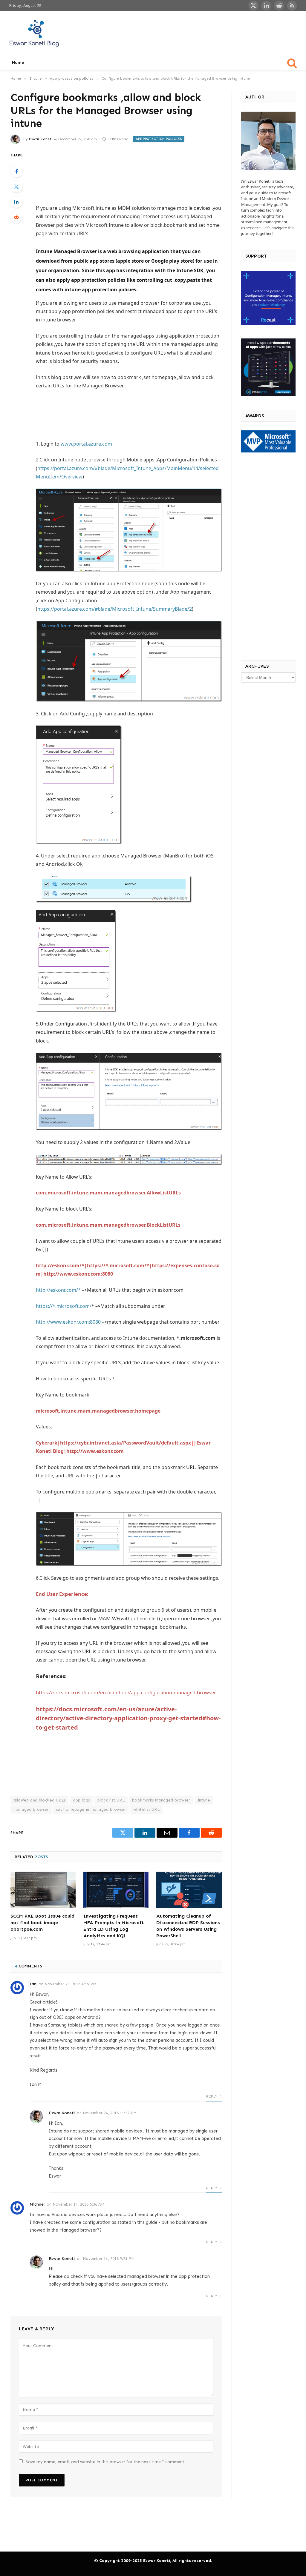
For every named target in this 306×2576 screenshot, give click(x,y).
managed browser (31, 1809)
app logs (81, 1800)
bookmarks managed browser (161, 1800)
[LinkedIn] (16, 202)
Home (18, 63)
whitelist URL (146, 1809)
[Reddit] (16, 217)
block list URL (111, 1800)
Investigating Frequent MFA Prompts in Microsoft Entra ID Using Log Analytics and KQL (114, 1926)
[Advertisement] (188, 32)
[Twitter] (16, 187)
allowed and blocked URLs (39, 1800)
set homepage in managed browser (91, 1809)
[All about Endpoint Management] (35, 33)
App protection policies (159, 139)
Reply (212, 2096)
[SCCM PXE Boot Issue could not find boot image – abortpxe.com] (43, 1890)
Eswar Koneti (41, 139)
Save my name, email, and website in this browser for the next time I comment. (106, 2462)
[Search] (292, 63)
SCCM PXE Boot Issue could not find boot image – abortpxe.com (42, 1923)
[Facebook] (16, 171)
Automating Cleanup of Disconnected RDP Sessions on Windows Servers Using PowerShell (188, 1926)
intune (204, 1800)
